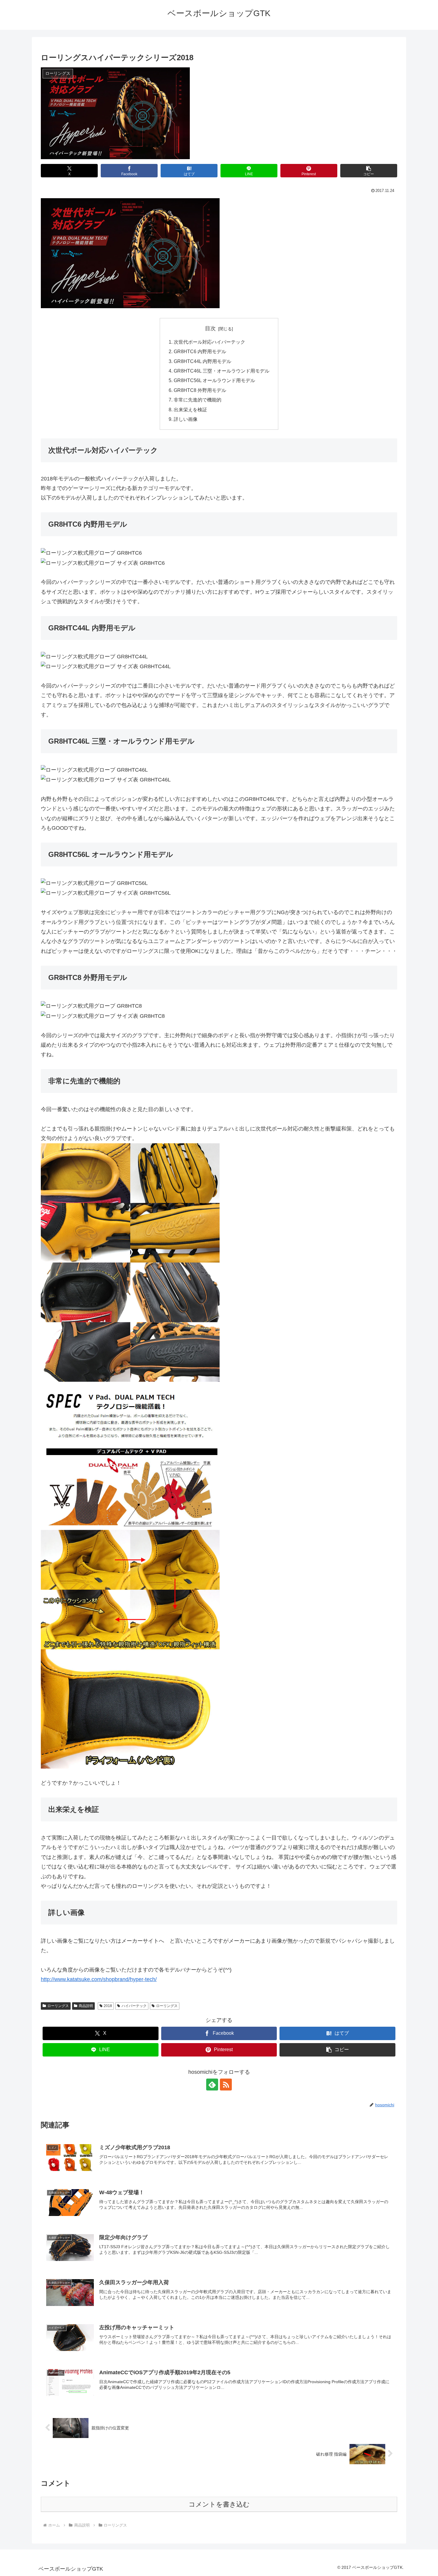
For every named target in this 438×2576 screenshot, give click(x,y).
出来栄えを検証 (190, 410)
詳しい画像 (186, 419)
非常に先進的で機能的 (198, 400)
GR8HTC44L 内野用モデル (202, 361)
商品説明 (86, 2006)
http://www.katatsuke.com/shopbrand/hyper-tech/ (99, 1979)
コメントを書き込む (219, 2504)
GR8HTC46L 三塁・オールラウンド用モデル (222, 371)
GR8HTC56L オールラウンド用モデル (214, 380)
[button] (369, 171)
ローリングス (58, 2006)
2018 (108, 2006)
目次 (210, 328)
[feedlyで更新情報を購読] (212, 2085)
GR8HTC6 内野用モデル (200, 351)
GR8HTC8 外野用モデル (200, 390)
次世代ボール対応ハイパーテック (209, 342)
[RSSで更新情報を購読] (226, 2085)
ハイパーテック (134, 2006)
